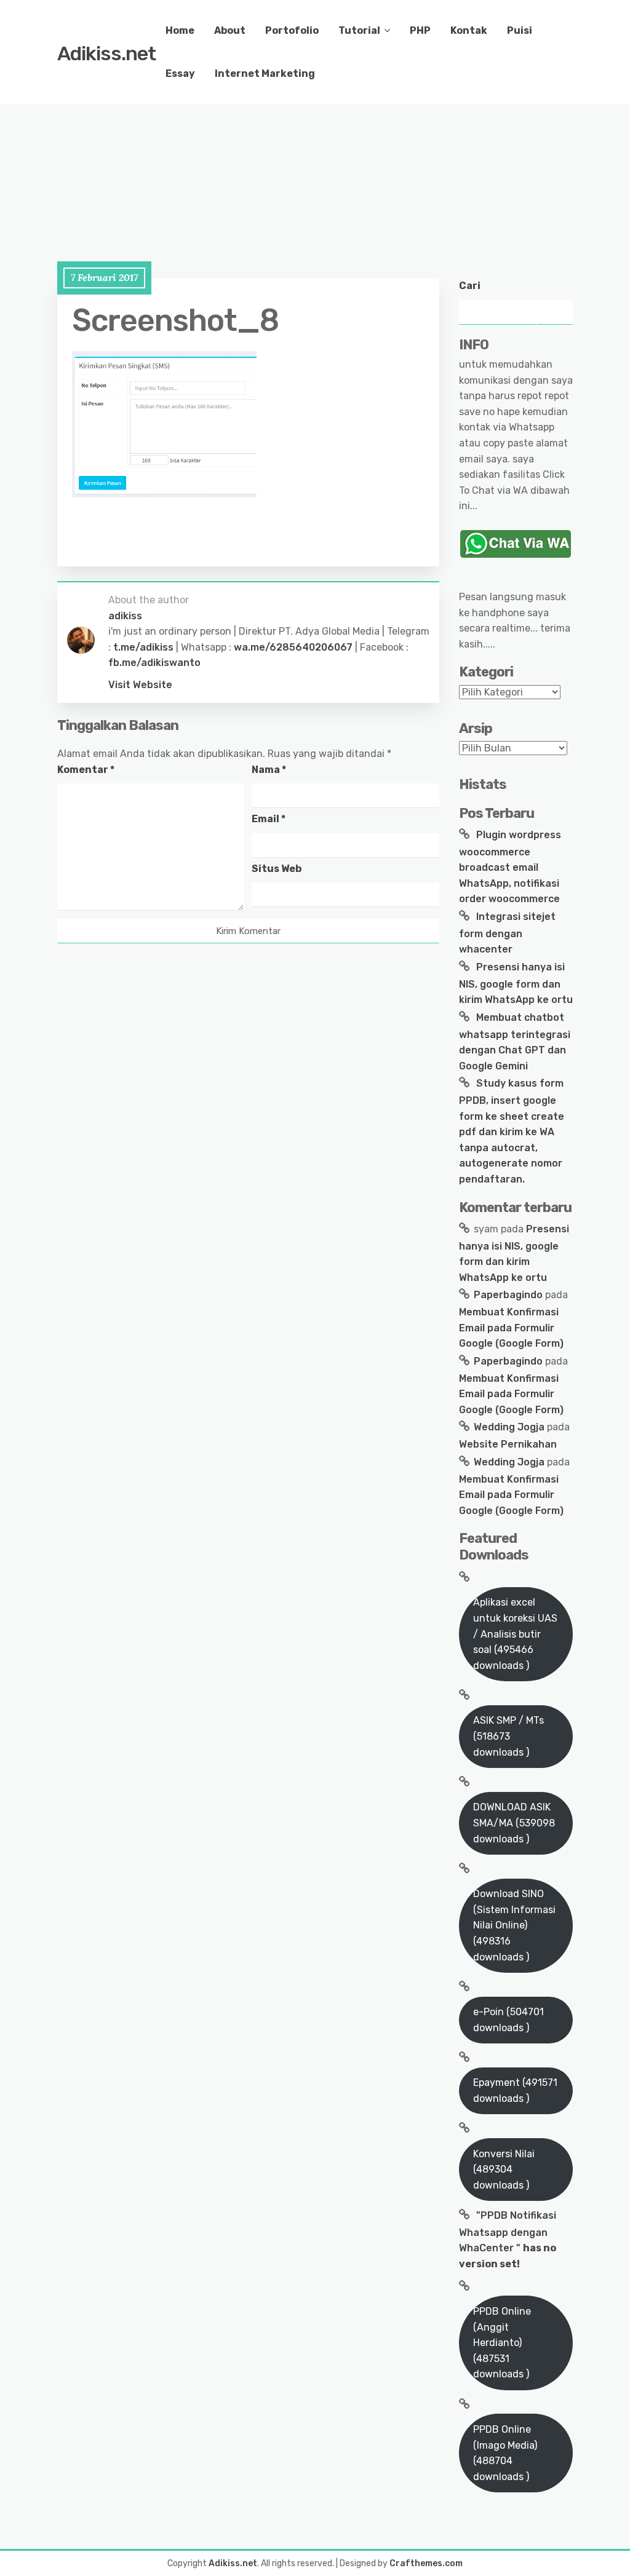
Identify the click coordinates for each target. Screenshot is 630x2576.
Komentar (86, 770)
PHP (420, 30)
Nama (269, 770)
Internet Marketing (265, 73)
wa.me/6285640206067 (293, 647)
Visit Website (140, 685)
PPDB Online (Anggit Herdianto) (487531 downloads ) (502, 2343)
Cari (470, 286)
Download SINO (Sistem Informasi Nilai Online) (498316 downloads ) (514, 1925)
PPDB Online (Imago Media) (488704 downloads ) (505, 2453)
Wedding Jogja (509, 1427)
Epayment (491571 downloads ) (515, 2091)
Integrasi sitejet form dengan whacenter (507, 933)
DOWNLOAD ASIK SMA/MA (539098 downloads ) (514, 1823)
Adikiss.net (106, 54)
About (230, 30)
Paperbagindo (508, 1295)
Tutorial (359, 30)
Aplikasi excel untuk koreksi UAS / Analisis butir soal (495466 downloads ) (515, 1634)
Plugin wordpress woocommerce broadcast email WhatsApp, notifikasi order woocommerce (510, 867)
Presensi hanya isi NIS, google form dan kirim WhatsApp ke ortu (516, 983)
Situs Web (277, 869)
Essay (180, 73)
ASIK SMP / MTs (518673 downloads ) (508, 1736)
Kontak (469, 30)
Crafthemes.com (426, 2563)
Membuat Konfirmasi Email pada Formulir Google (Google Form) (511, 1328)
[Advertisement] (315, 148)
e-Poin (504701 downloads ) (508, 2020)
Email (269, 819)
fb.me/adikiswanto (154, 663)
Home (180, 30)
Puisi (520, 30)
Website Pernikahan (508, 1444)
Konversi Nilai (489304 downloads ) (504, 2170)
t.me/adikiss (143, 647)
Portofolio (292, 30)
